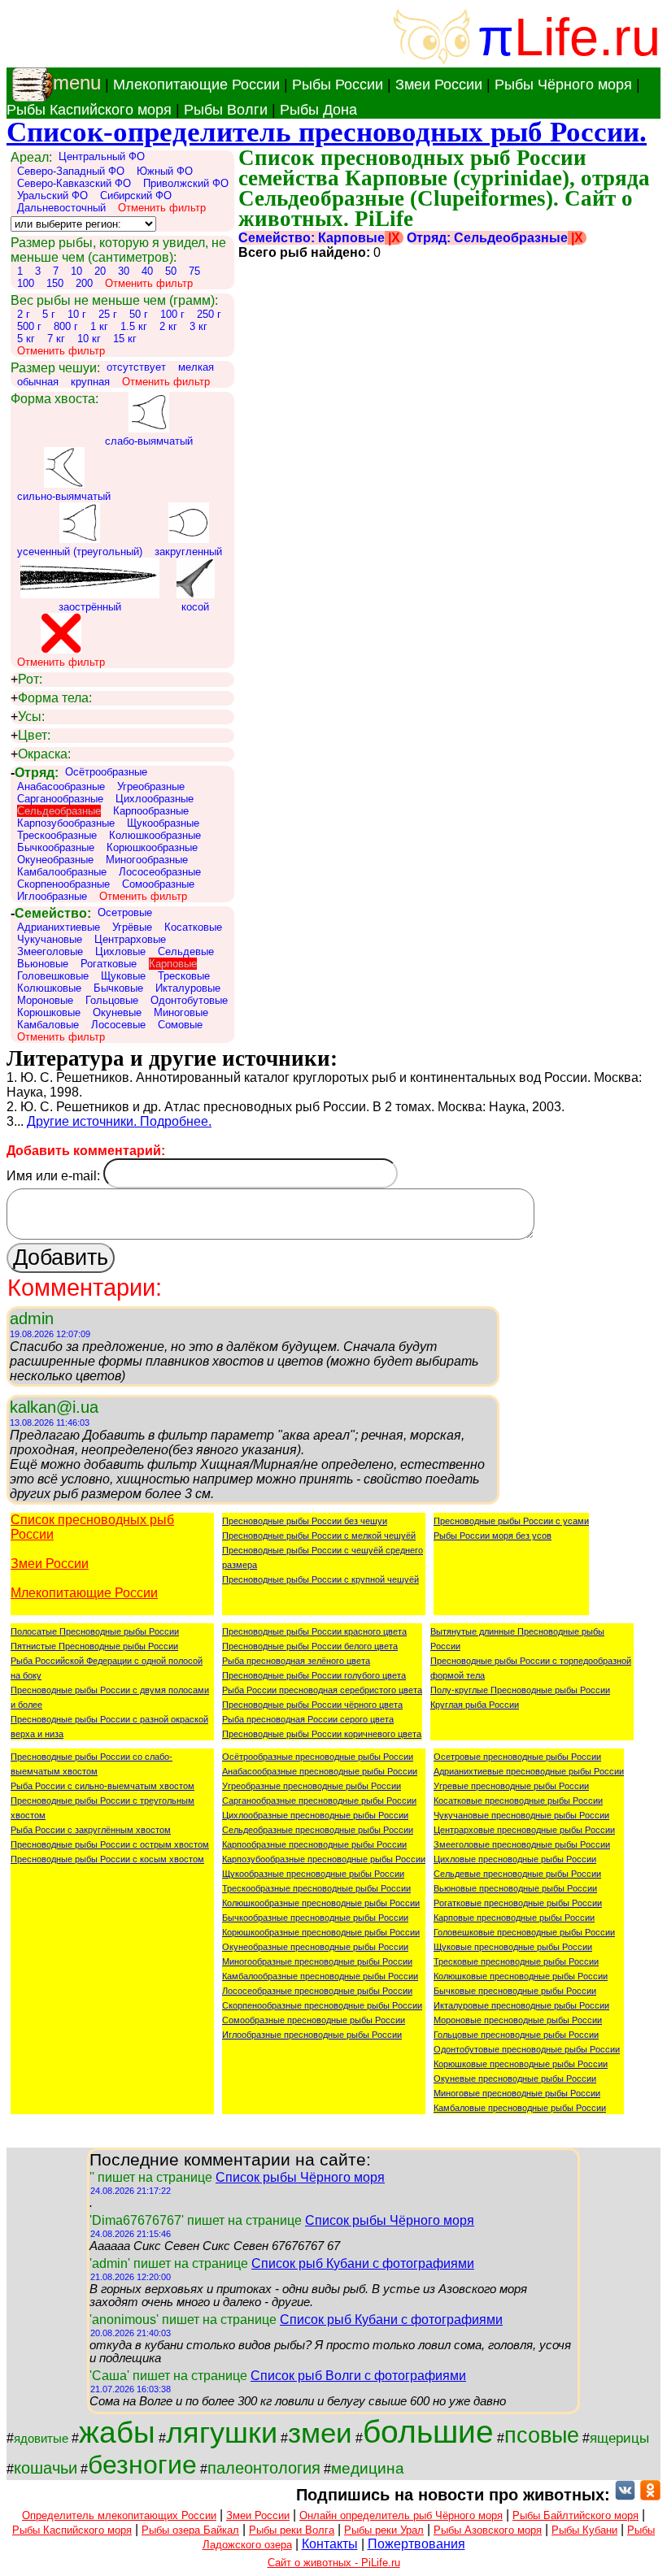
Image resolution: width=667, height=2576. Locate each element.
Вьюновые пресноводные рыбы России (515, 1888)
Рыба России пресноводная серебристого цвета (322, 1690)
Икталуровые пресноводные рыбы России (521, 2005)
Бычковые (118, 988)
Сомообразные (158, 884)
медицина (368, 2468)
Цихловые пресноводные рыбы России (515, 1859)
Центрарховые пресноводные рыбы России (524, 1830)
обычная (38, 382)
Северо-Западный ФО (71, 171)
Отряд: (35, 773)
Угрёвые (132, 927)
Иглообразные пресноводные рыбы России (312, 2035)
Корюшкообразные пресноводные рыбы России (321, 1932)
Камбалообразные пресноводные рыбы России (320, 1976)
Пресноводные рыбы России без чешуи (305, 1521)
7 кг (56, 339)
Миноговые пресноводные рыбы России (517, 2093)
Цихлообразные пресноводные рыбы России (315, 1815)
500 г (29, 326)
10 (76, 271)
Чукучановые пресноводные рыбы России (521, 1815)
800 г (66, 326)
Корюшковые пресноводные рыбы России (521, 2064)
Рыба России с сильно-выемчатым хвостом (102, 1786)
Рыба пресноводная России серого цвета (308, 1719)
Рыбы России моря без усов (493, 1536)
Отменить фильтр (162, 208)
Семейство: (51, 913)
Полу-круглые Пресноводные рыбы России (520, 1690)
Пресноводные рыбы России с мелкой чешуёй (319, 1536)
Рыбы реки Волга (292, 2530)
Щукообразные (163, 823)
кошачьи (46, 2468)
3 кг (198, 326)
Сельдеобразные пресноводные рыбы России (318, 1830)
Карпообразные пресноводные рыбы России (314, 1844)
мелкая (196, 367)
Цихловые (120, 951)
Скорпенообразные (63, 884)
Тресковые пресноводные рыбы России (516, 1961)
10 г (77, 314)
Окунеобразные (55, 860)
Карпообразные (151, 811)
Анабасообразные (61, 786)
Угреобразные (151, 786)
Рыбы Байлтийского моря (575, 2515)
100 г (172, 314)
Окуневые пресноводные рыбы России (515, 2079)
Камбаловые (48, 1025)
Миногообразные (147, 860)
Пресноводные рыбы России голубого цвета (314, 1675)
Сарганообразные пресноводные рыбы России (319, 1801)
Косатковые (193, 927)
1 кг (99, 326)
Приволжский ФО (186, 183)
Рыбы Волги (226, 110)
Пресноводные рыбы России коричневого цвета (322, 1734)
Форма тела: (51, 698)
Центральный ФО (102, 156)
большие (428, 2432)
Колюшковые (49, 988)
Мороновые (45, 1000)
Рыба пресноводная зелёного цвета (296, 1661)
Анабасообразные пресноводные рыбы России (320, 1771)
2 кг (168, 326)
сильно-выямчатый (64, 496)
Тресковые (184, 976)
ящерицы (619, 2438)
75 (194, 271)
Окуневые (117, 1012)
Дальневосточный (61, 208)
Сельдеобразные (59, 811)
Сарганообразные (60, 799)
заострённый (90, 607)
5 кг (26, 339)
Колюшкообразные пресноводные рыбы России (321, 1903)
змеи (320, 2433)
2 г (24, 314)
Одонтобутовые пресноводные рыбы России (527, 2049)
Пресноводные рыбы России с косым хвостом (107, 1859)
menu (77, 83)
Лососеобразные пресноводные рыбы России (317, 1991)
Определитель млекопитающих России (119, 2515)
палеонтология (264, 2468)
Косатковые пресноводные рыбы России (518, 1801)
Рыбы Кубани (584, 2530)
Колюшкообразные (155, 835)
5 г (49, 314)
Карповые (173, 964)
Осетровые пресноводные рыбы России (517, 1757)
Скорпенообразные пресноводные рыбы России (322, 2005)
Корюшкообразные (152, 847)
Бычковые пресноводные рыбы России (515, 1991)
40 (147, 271)
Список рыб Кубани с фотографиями (363, 2263)
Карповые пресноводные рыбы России (514, 1918)
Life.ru (587, 37)
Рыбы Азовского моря (488, 2530)
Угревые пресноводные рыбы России (511, 1786)
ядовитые (41, 2439)
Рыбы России (338, 85)
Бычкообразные (56, 847)
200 (84, 283)
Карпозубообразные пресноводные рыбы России (324, 1859)
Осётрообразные (106, 772)
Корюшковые (49, 1012)
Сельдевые (186, 951)
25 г (108, 314)
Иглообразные (52, 896)
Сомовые (180, 1025)
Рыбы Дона (318, 110)
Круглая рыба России (475, 1705)
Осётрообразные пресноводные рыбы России (318, 1757)
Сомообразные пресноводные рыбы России (314, 2020)
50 (171, 271)
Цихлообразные (155, 799)
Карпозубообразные (66, 823)
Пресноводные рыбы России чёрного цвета (312, 1705)
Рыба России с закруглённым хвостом (91, 1830)
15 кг (125, 339)
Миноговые (181, 1012)
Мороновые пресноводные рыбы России (518, 2020)
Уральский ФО (52, 195)
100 (26, 283)
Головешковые (53, 976)
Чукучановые (50, 939)
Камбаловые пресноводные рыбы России (520, 2108)
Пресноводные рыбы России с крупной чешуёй (320, 1579)
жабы (117, 2432)
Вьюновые (43, 964)
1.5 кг (134, 326)
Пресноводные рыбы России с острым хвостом (110, 1844)
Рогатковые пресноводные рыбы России (518, 1903)
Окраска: (41, 754)
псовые (542, 2435)
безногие (142, 2465)
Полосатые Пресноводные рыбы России (95, 1631)
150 (55, 283)
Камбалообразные (62, 872)
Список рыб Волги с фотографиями (358, 2376)
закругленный (188, 552)
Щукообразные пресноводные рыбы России (313, 1874)
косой (195, 607)
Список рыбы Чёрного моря (300, 2177)
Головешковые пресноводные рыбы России (524, 1932)
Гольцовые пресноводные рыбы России (516, 2035)
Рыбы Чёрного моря (563, 85)
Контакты (330, 2544)
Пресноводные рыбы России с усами (511, 1521)
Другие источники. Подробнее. (119, 1121)
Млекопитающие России (196, 85)
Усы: (28, 717)
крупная (90, 382)
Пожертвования (416, 2544)
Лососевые (118, 1025)
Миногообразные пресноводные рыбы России (317, 1961)
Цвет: (31, 735)
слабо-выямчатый (149, 441)
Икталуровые (188, 988)
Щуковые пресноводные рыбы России (513, 1947)
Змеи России (439, 85)
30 (124, 271)
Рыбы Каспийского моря (89, 110)
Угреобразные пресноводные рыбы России (312, 1786)
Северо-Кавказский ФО (74, 183)
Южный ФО (165, 171)
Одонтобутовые (189, 1000)
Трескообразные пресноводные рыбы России (316, 1888)
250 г (209, 314)
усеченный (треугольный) (80, 552)
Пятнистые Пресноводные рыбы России (94, 1646)
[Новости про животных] (625, 2495)
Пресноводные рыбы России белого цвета (310, 1646)
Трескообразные (57, 835)
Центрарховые (130, 939)
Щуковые (123, 976)
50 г (139, 314)
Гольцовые (112, 1000)
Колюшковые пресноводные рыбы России (521, 1976)
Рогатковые (109, 964)
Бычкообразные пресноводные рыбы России (315, 1918)
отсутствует (136, 367)
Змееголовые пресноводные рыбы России (522, 1844)
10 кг (89, 339)
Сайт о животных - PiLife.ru (334, 2563)
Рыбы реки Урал (384, 2530)
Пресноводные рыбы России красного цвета (314, 1631)
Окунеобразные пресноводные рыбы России (315, 1947)
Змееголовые (50, 951)
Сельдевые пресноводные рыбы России (517, 1874)
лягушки (222, 2433)
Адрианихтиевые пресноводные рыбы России (529, 1771)
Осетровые (125, 912)
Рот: (26, 679)
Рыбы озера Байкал (190, 2530)
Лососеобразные (160, 872)
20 (100, 271)
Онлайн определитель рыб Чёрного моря (401, 2515)
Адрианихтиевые (59, 927)
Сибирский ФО (136, 195)
